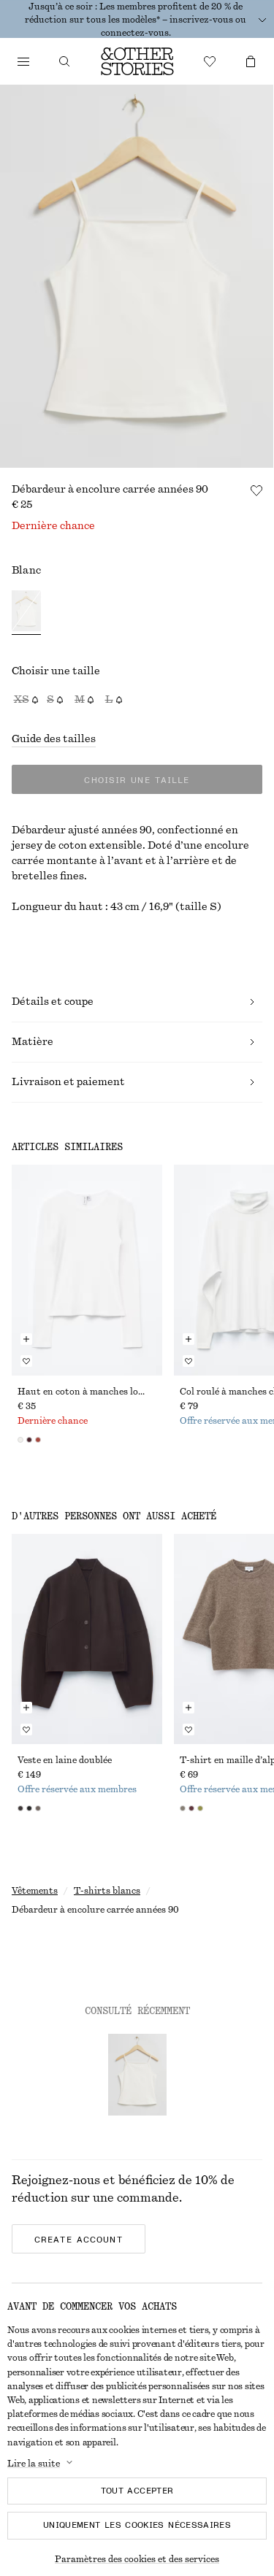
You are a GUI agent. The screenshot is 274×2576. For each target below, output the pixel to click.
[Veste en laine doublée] (87, 1639)
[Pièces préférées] (210, 61)
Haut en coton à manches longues (87, 1392)
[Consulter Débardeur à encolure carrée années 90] (137, 2075)
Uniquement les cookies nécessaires (137, 2525)
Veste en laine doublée (65, 1760)
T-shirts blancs (107, 1891)
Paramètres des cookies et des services (137, 2559)
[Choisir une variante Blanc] (26, 613)
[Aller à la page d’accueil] (137, 61)
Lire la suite (34, 2464)
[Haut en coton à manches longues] (87, 1270)
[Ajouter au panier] (26, 1339)
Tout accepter (137, 2491)
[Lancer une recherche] (64, 61)
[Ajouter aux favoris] (256, 490)
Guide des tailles (54, 739)
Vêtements (35, 1891)
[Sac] (251, 61)
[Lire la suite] (262, 20)
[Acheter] (23, 61)
